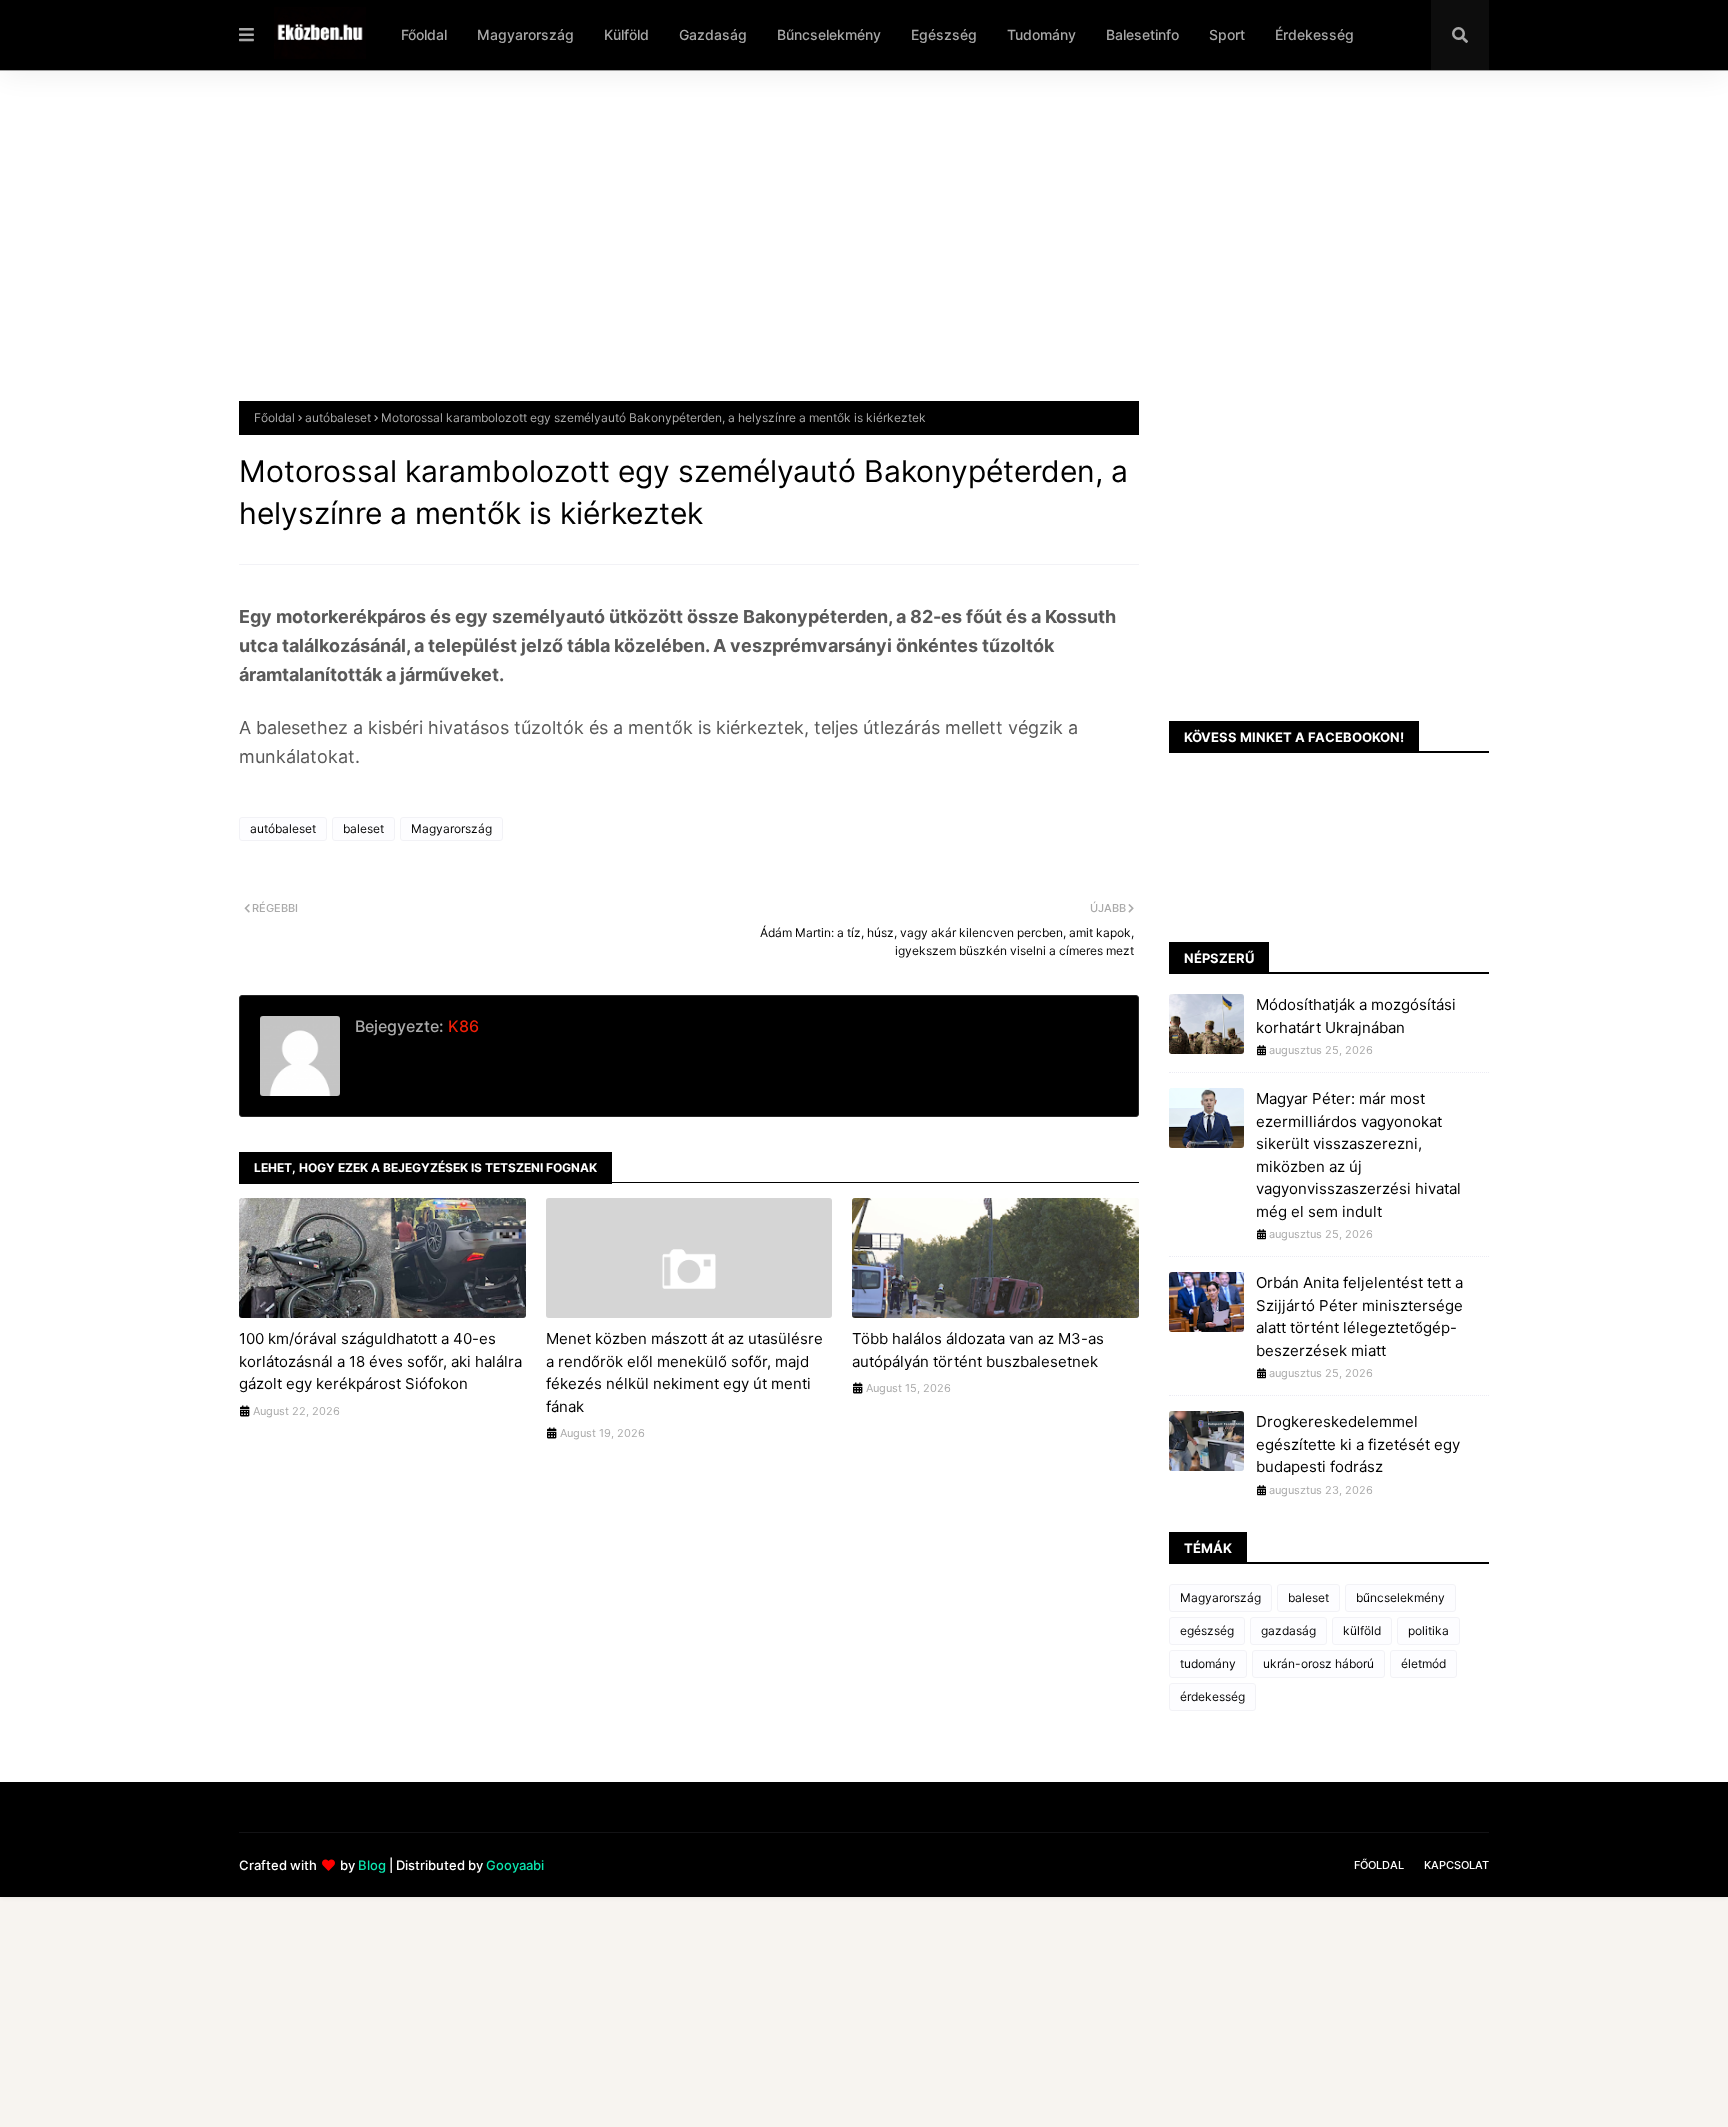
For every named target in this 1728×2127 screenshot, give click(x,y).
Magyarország (451, 828)
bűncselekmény (1400, 1597)
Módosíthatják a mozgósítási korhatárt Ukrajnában (1356, 1016)
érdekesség (1212, 1696)
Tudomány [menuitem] (1041, 34)
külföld (1362, 1630)
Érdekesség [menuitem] (1314, 34)
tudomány (1208, 1663)
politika (1428, 1630)
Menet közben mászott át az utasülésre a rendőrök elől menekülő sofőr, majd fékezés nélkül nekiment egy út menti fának (684, 1372)
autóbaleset (338, 417)
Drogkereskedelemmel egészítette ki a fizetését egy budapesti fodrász (1358, 1444)
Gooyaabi (515, 1865)
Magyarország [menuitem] (525, 34)
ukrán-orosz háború (1318, 1663)
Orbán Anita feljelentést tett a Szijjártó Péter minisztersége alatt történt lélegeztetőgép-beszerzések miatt (1359, 1316)
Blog (372, 1865)
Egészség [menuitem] (944, 34)
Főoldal (274, 417)
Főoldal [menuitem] (424, 34)
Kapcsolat (1456, 1865)
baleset (363, 828)
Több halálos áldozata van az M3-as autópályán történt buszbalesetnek (978, 1350)
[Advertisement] (839, 251)
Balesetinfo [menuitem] (1142, 34)
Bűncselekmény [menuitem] (829, 34)
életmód (1423, 1663)
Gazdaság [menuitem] (713, 34)
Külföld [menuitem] (626, 34)
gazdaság (1288, 1630)
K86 (461, 1026)
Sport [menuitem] (1227, 34)
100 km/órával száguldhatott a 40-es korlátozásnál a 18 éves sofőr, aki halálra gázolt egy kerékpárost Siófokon (380, 1361)
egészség (1207, 1630)
